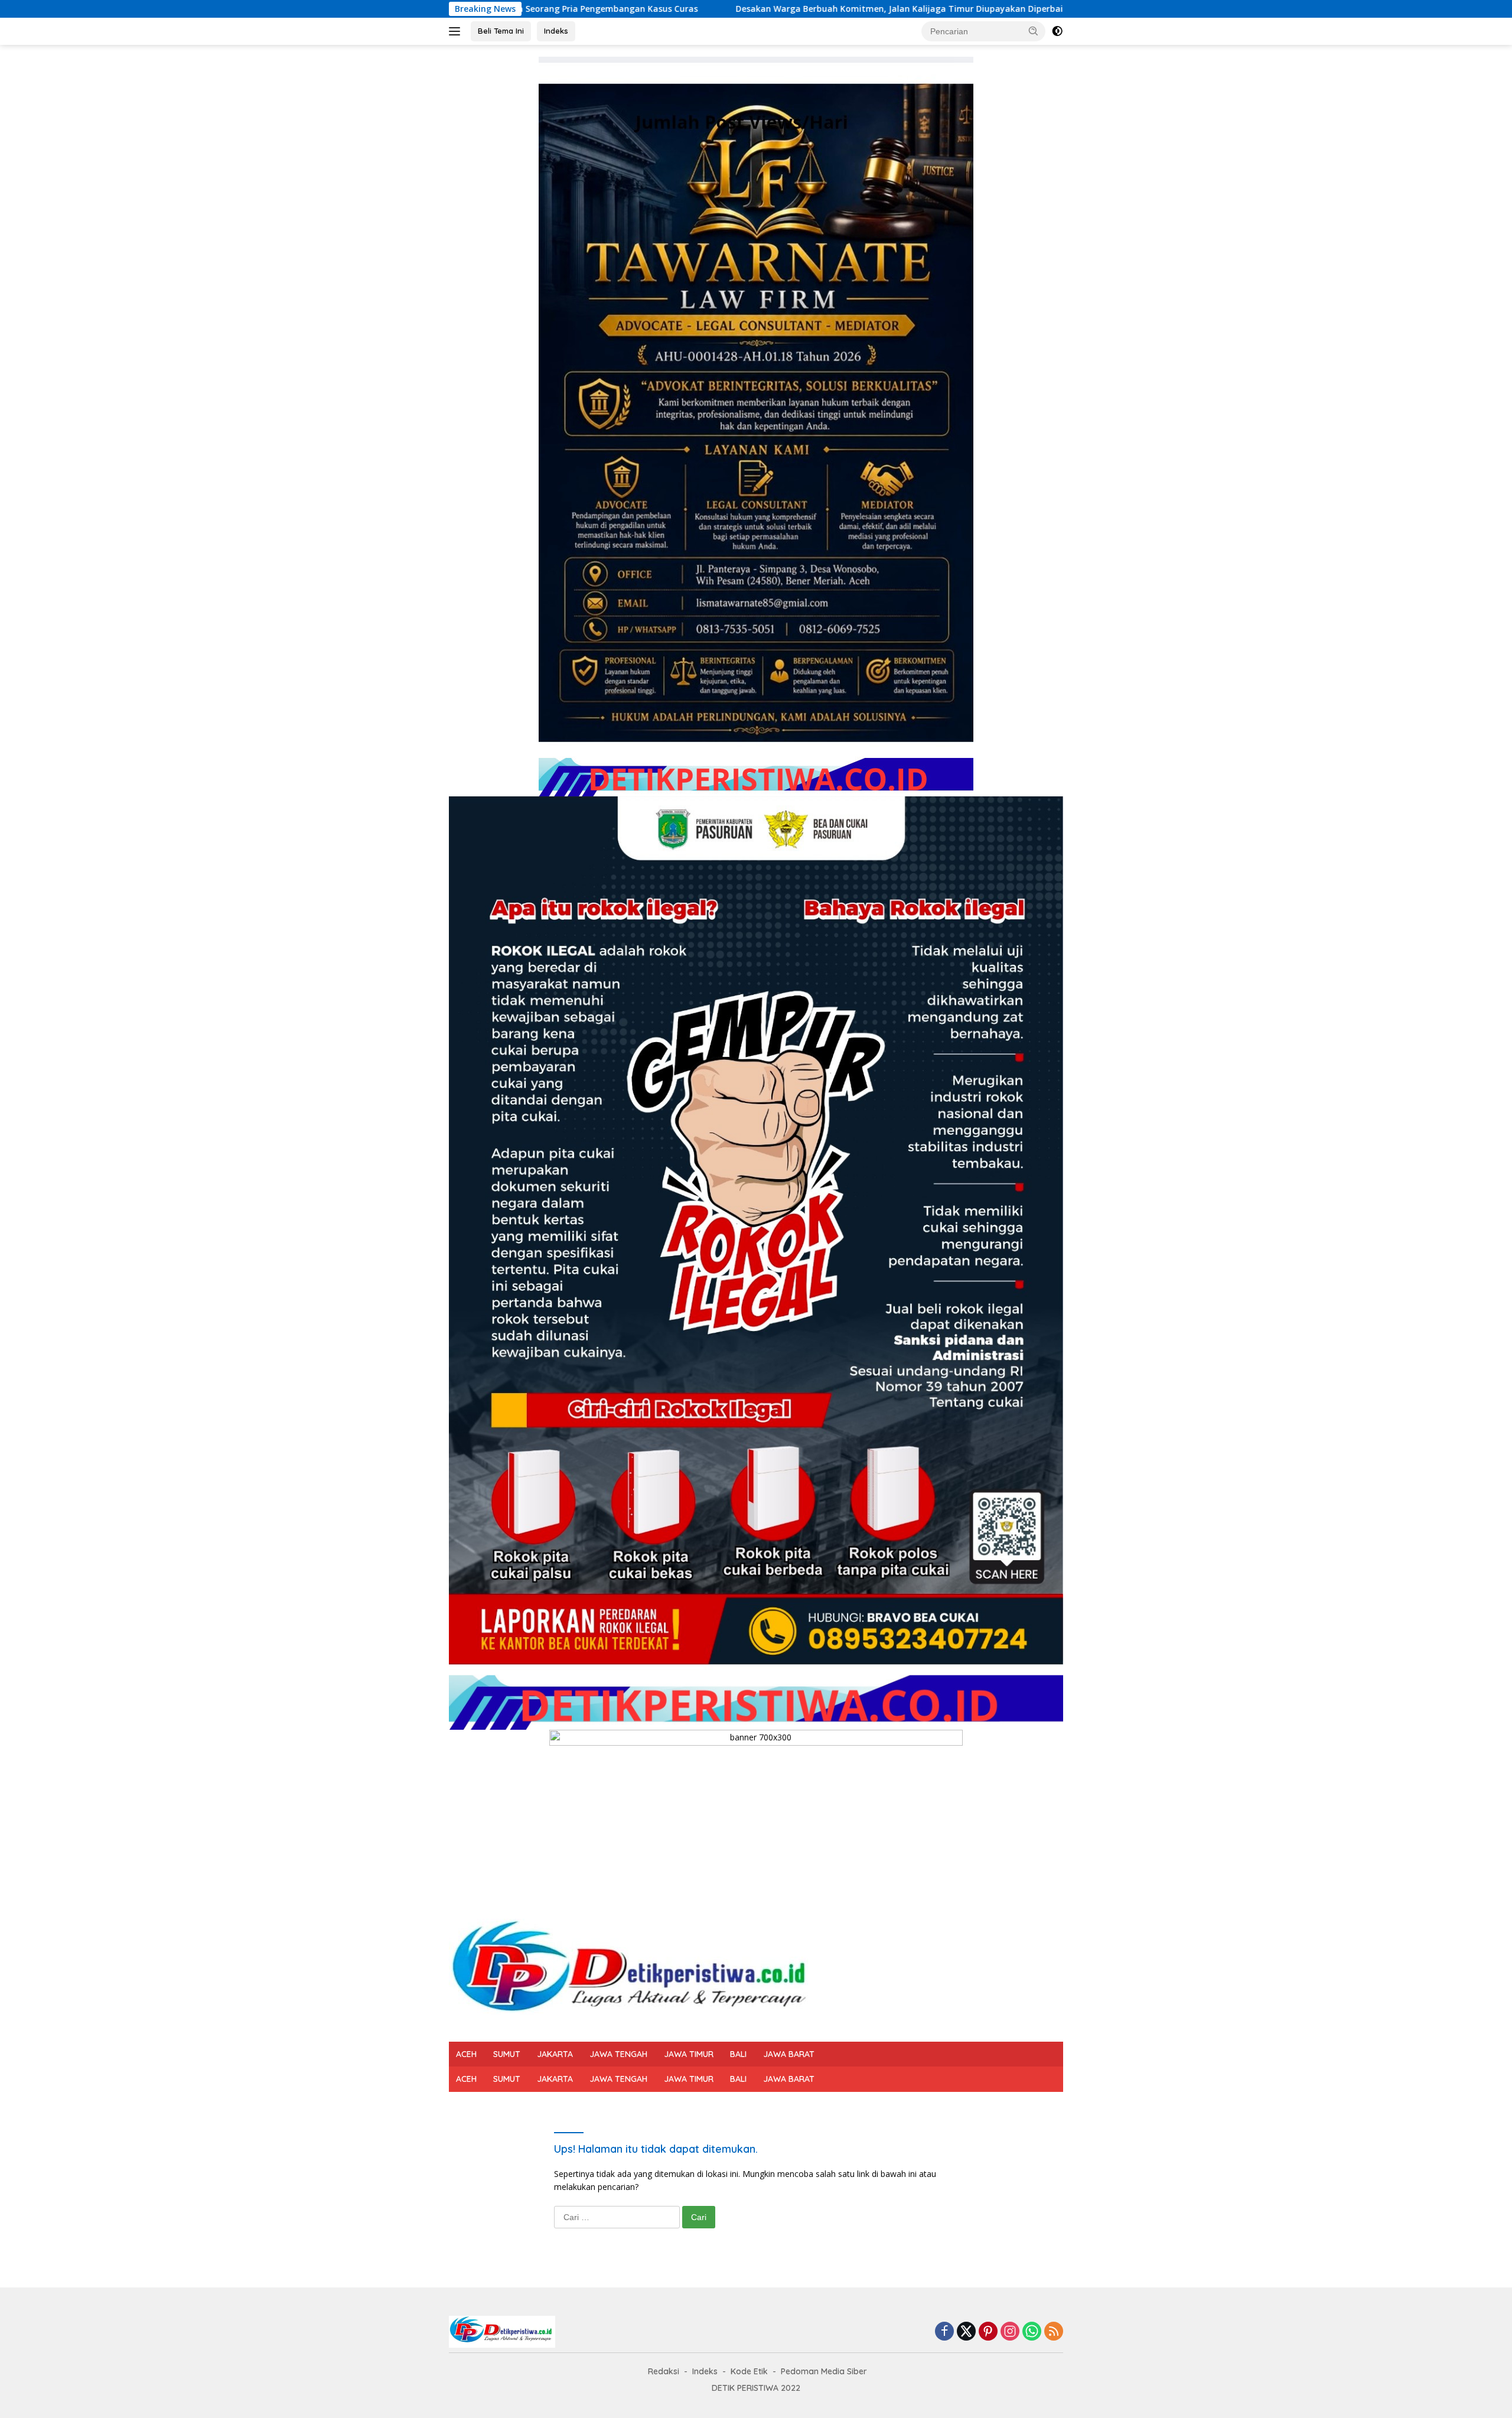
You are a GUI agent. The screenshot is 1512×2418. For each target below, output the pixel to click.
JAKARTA (555, 2054)
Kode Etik (749, 2371)
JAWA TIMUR (689, 2054)
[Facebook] (944, 2332)
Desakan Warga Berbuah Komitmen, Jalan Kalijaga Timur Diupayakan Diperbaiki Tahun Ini (717, 9)
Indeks (556, 31)
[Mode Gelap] (1057, 31)
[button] (1034, 31)
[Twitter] (966, 2332)
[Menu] (457, 31)
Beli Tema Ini (501, 31)
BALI (738, 2054)
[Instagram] (1010, 2332)
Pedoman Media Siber (824, 2371)
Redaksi (664, 2371)
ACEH (466, 2054)
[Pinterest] (988, 2332)
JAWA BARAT (789, 2054)
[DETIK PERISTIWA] (633, 1973)
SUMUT (507, 2054)
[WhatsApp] (1032, 2332)
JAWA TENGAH (618, 2054)
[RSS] (1054, 2332)
